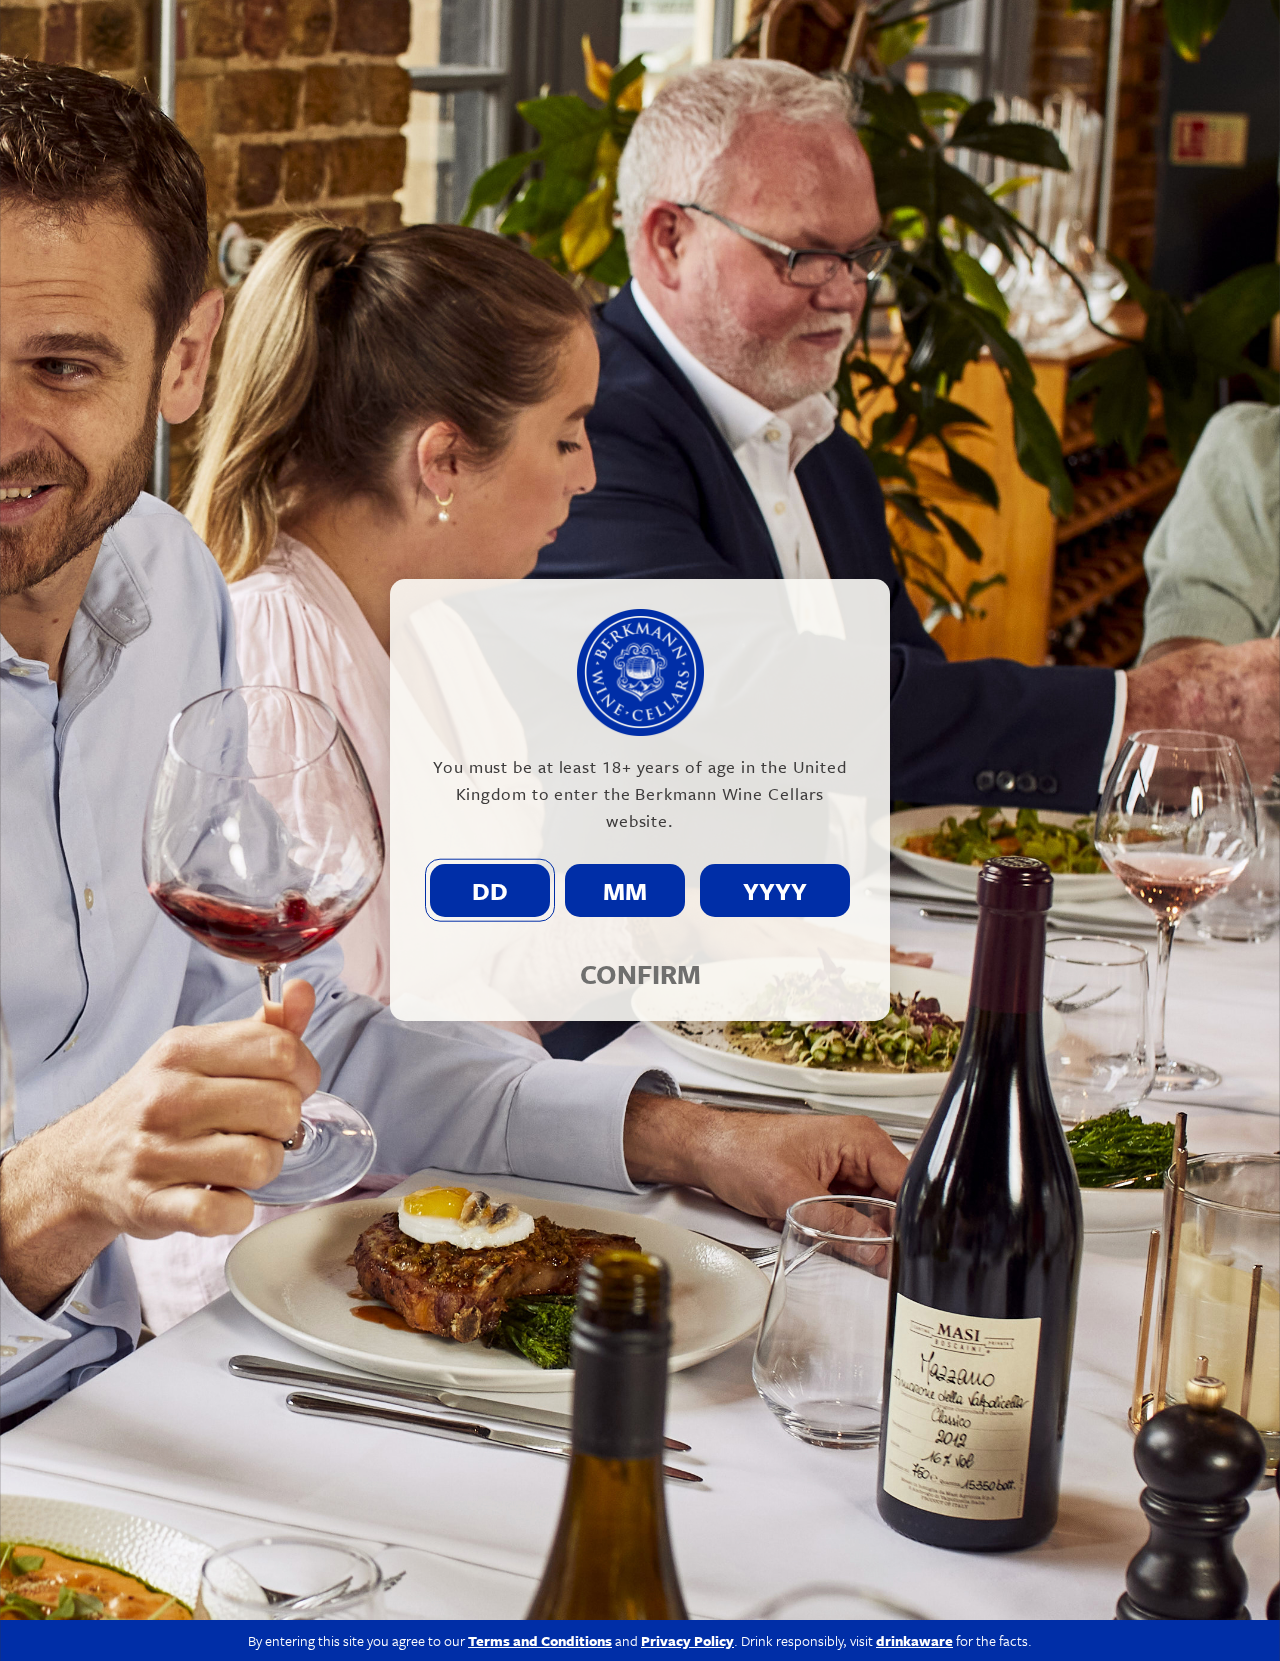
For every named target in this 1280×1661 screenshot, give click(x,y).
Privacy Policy (687, 1640)
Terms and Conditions (540, 1640)
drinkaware (914, 1640)
